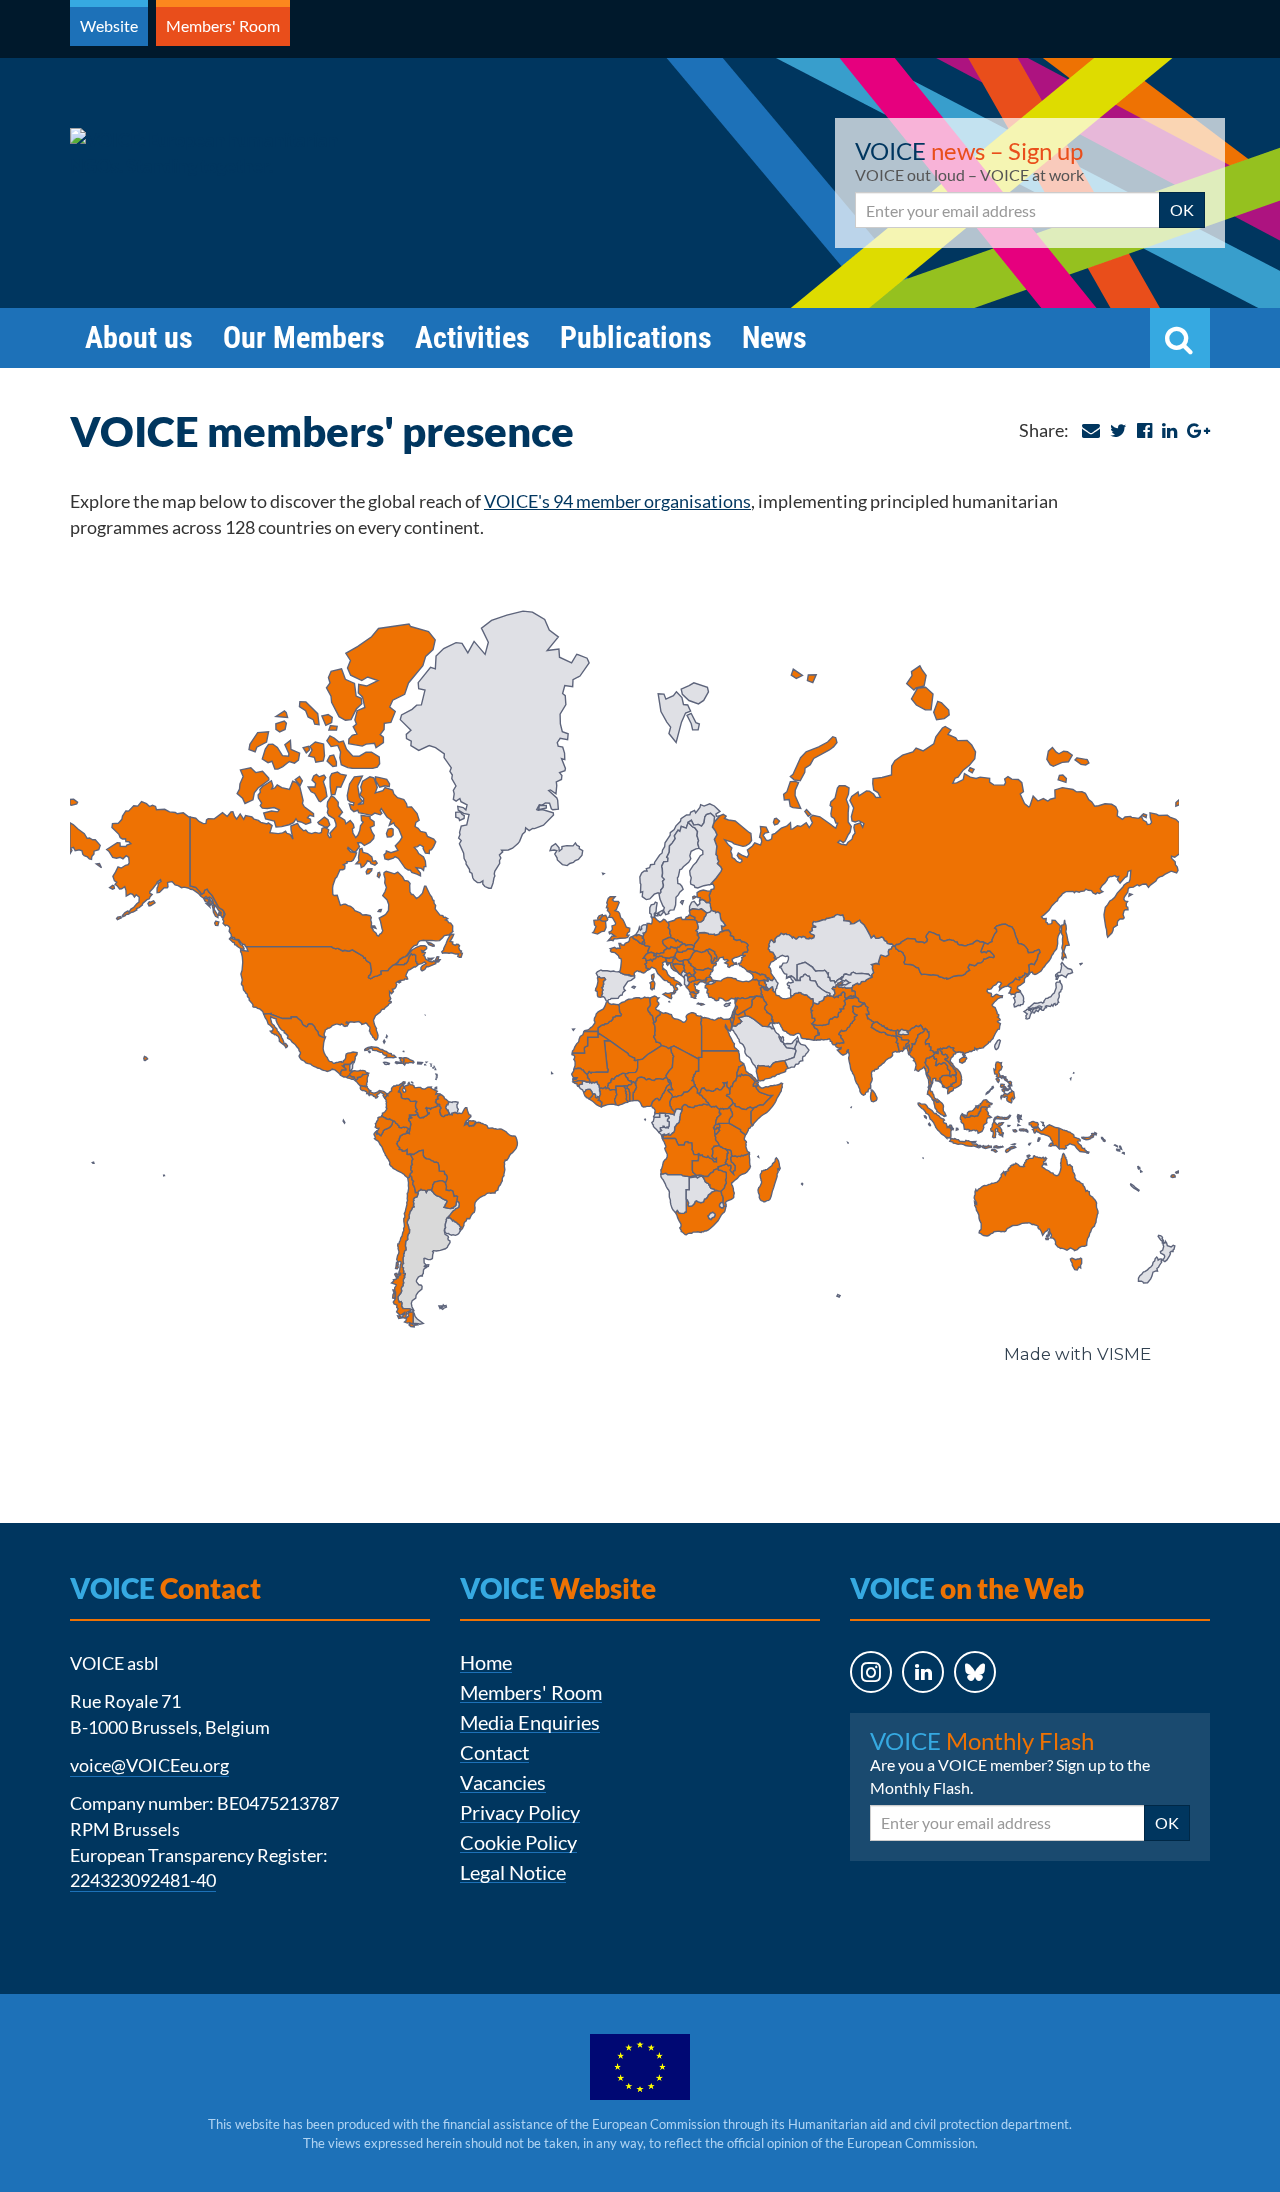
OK (1182, 209)
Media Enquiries (530, 1722)
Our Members (304, 337)
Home (486, 1662)
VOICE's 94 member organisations (617, 501)
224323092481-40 (143, 1880)
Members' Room (223, 25)
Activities (472, 337)
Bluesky (956, 1711)
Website (109, 25)
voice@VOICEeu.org (149, 1765)
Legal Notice (513, 1872)
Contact (494, 1752)
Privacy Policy (520, 1812)
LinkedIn (905, 1711)
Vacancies (503, 1782)
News (774, 337)
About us (139, 337)
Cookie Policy (518, 1842)
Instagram (852, 1711)
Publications (636, 337)
